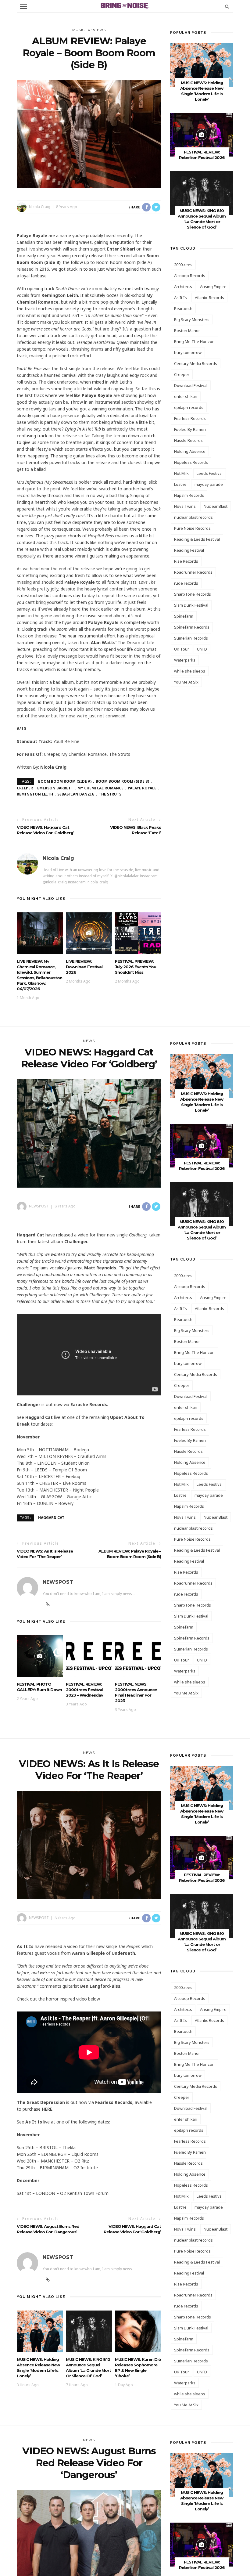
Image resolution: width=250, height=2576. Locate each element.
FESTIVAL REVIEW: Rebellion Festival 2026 (202, 1166)
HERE (47, 2109)
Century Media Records (196, 363)
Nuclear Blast (216, 506)
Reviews (97, 30)
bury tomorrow (188, 352)
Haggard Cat (51, 1518)
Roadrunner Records (193, 572)
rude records (186, 583)
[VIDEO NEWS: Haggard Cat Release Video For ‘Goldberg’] (89, 1133)
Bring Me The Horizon (194, 341)
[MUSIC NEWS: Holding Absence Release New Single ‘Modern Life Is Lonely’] (202, 65)
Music (79, 30)
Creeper (182, 374)
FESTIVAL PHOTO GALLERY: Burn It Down (39, 1687)
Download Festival (191, 385)
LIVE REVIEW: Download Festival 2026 (84, 967)
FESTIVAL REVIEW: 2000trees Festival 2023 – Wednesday (84, 1690)
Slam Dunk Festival (191, 605)
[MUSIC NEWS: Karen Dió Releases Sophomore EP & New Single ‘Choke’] (138, 2331)
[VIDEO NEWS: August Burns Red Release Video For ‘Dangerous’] (89, 2544)
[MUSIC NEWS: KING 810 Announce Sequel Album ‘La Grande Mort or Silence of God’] (202, 193)
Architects (183, 287)
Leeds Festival (210, 473)
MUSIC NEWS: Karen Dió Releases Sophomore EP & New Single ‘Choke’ (138, 2368)
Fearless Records (190, 418)
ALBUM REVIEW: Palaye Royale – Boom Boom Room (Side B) (130, 1554)
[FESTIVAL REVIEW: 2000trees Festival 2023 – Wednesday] (89, 1656)
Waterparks (185, 660)
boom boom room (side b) (122, 781)
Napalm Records (189, 495)
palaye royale (142, 788)
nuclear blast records (193, 517)
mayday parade (209, 484)
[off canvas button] (23, 6)
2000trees (183, 265)
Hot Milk (181, 473)
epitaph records (189, 407)
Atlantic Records (209, 298)
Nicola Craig (40, 207)
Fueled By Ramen (190, 429)
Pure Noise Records (192, 528)
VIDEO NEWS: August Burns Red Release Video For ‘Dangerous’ (48, 2229)
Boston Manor (187, 330)
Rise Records (186, 561)
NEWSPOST (39, 1206)
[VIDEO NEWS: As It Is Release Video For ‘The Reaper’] (89, 1845)
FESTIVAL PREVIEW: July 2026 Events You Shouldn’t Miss (136, 967)
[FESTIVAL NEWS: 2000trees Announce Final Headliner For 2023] (138, 1656)
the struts (110, 794)
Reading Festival (189, 550)
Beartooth (183, 308)
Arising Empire (213, 287)
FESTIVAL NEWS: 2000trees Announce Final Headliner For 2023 (136, 1692)
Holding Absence (190, 451)
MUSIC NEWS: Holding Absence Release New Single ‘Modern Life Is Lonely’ (38, 2368)
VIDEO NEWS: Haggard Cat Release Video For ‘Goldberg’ (132, 2229)
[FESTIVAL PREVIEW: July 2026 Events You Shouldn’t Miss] (138, 933)
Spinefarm (184, 616)
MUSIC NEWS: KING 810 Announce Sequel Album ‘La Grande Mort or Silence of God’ (88, 2368)
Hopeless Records (191, 462)
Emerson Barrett (55, 788)
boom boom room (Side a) (65, 781)
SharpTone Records (193, 594)
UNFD (202, 649)
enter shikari (186, 396)
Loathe (180, 484)
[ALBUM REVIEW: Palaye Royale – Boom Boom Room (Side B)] (89, 133)
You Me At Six (186, 682)
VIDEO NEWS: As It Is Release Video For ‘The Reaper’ (45, 1554)
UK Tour (182, 649)
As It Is (180, 298)
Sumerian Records (191, 638)
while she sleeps (190, 671)
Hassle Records (188, 440)
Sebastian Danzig (76, 794)
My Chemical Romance (100, 788)
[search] (227, 6)
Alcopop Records (190, 276)
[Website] (48, 1604)
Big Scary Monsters (192, 319)
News (89, 1041)
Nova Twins (185, 506)
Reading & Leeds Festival (197, 539)
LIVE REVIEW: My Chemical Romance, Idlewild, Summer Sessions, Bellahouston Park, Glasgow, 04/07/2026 (39, 975)
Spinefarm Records (192, 627)
